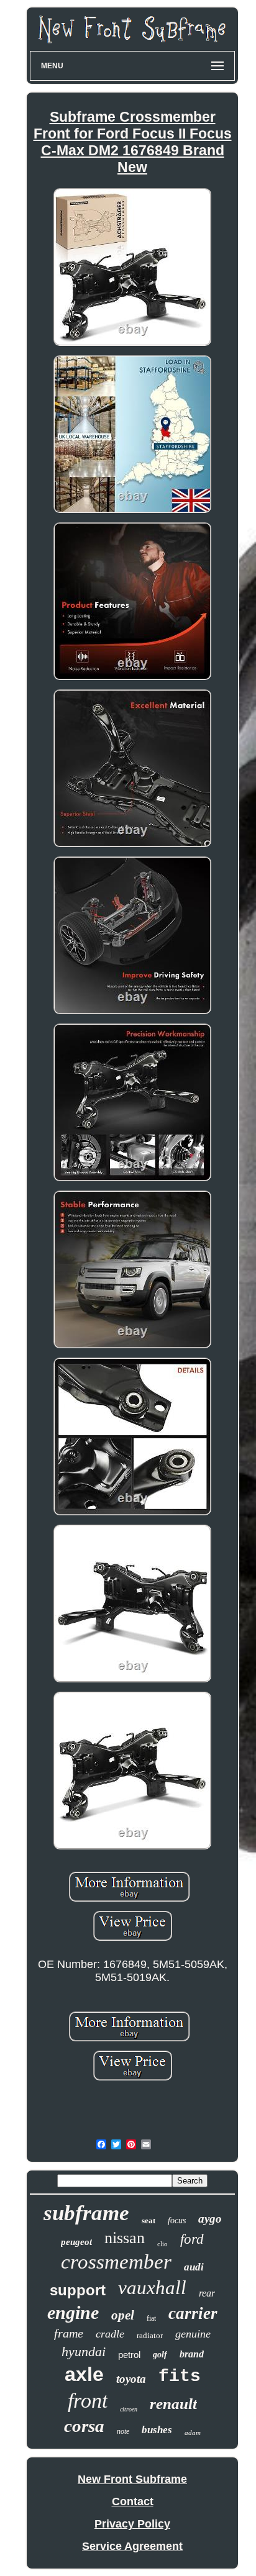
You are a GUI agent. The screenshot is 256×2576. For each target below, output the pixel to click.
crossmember (116, 2262)
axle (84, 2374)
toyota (131, 2379)
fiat (151, 2318)
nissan (125, 2238)
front (88, 2401)
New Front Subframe (132, 2479)
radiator (150, 2335)
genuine (193, 2334)
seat (149, 2220)
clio (162, 2244)
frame (69, 2333)
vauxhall (152, 2288)
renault (173, 2404)
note (123, 2431)
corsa (84, 2426)
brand (192, 2354)
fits (180, 2376)
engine (73, 2312)
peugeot (76, 2242)
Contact (133, 2501)
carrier (193, 2313)
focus (177, 2220)
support (78, 2290)
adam (193, 2433)
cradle (110, 2334)
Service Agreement (132, 2546)
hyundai (84, 2352)
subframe (86, 2213)
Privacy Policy (132, 2524)
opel (123, 2315)
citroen (129, 2409)
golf (160, 2355)
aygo (210, 2219)
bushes (157, 2430)
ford (192, 2239)
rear (207, 2293)
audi (194, 2267)
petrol (129, 2355)
